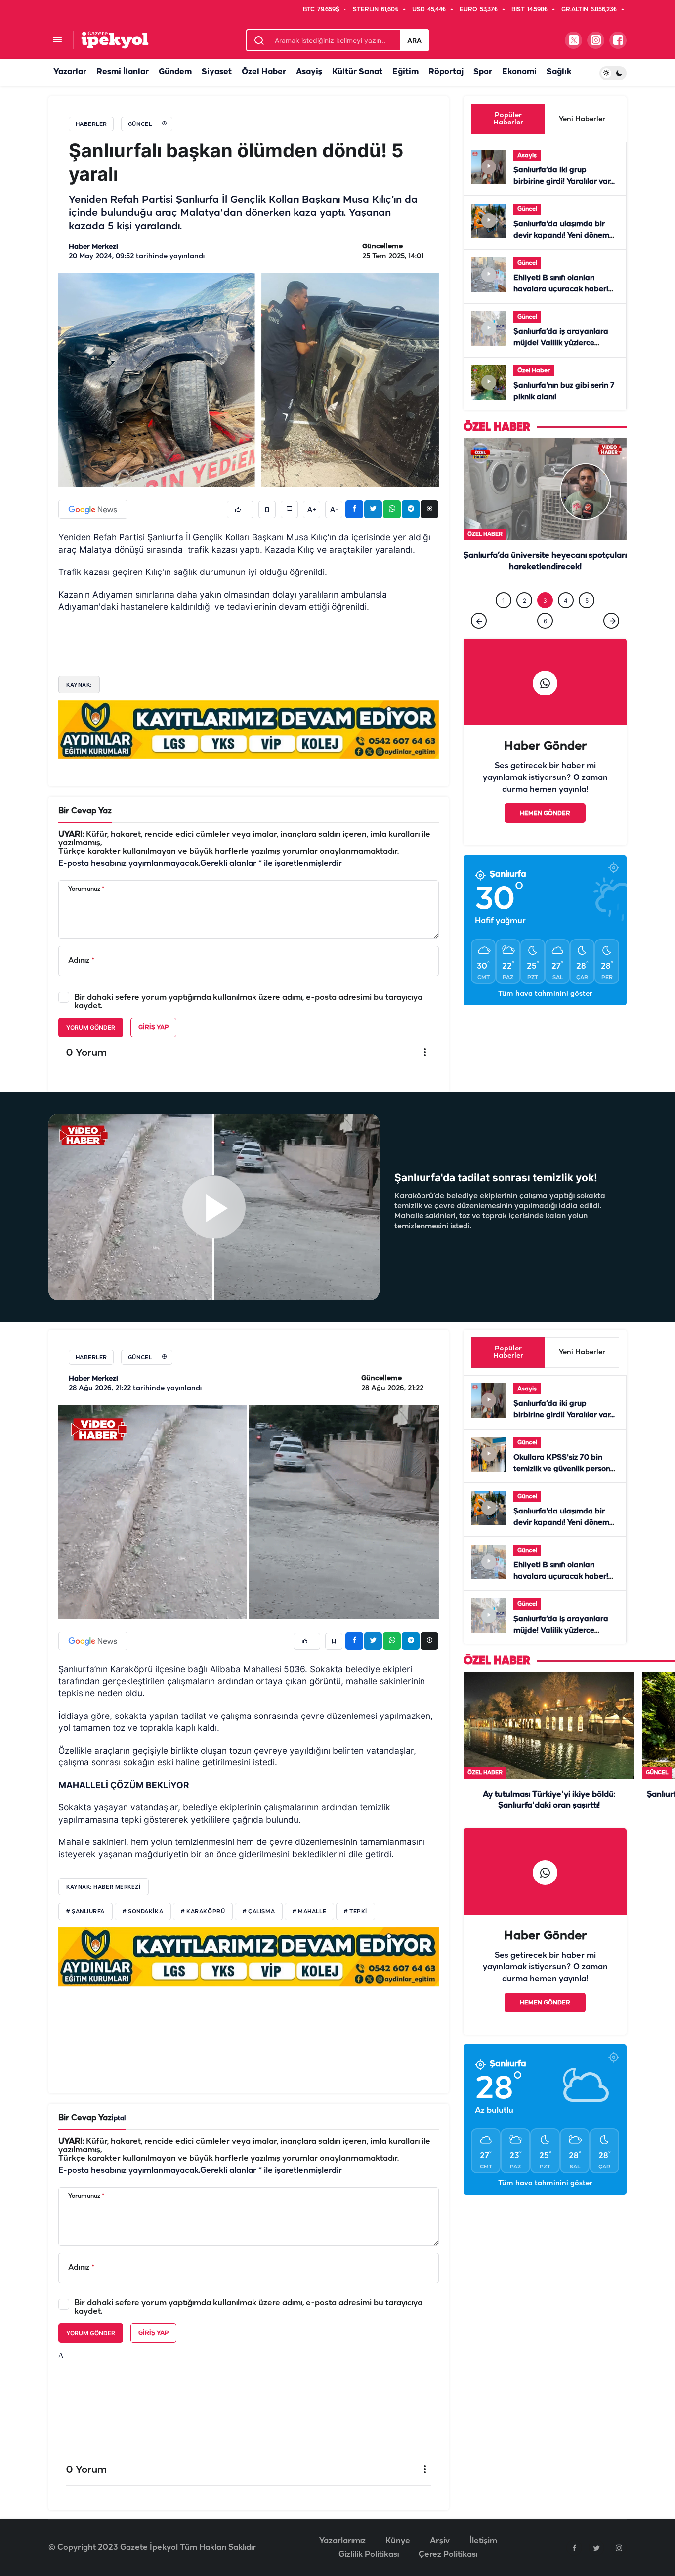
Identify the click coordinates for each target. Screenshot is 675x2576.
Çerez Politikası (448, 2555)
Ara (414, 40)
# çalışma (259, 1912)
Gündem (175, 72)
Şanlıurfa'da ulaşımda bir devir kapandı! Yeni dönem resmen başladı (561, 236)
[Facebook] (574, 2548)
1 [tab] (504, 600)
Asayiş (309, 72)
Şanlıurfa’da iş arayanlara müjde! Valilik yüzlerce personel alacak (561, 343)
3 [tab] (545, 600)
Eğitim (405, 72)
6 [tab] (545, 621)
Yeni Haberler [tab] (582, 119)
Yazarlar (70, 72)
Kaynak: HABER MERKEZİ (104, 1887)
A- (334, 510)
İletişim (483, 2541)
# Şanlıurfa (85, 1912)
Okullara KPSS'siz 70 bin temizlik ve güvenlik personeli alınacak (566, 1469)
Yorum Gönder (91, 1028)
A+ (312, 510)
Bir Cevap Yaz (85, 811)
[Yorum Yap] (289, 510)
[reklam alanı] (249, 729)
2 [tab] (525, 600)
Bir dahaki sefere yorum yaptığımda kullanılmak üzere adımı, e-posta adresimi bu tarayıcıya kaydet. (248, 1002)
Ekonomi (519, 72)
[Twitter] (596, 2548)
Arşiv (440, 2541)
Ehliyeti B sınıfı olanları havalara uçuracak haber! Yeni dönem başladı (561, 289)
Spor (483, 72)
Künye (398, 2541)
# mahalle (309, 1912)
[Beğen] (240, 510)
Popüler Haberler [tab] (508, 119)
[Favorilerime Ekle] (267, 510)
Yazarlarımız (342, 2541)
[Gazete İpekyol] (115, 40)
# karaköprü (203, 1912)
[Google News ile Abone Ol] (93, 509)
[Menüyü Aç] (57, 40)
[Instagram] (619, 2548)
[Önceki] (479, 621)
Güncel (527, 209)
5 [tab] (587, 600)
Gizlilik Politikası (369, 2555)
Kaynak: (79, 685)
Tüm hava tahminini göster (545, 994)
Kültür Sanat (357, 72)
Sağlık (559, 72)
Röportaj (446, 72)
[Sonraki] (611, 621)
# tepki (356, 1912)
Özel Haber (264, 72)
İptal (119, 2118)
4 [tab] (566, 600)
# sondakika (143, 1912)
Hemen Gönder (545, 813)
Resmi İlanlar (123, 72)
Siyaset (217, 72)
